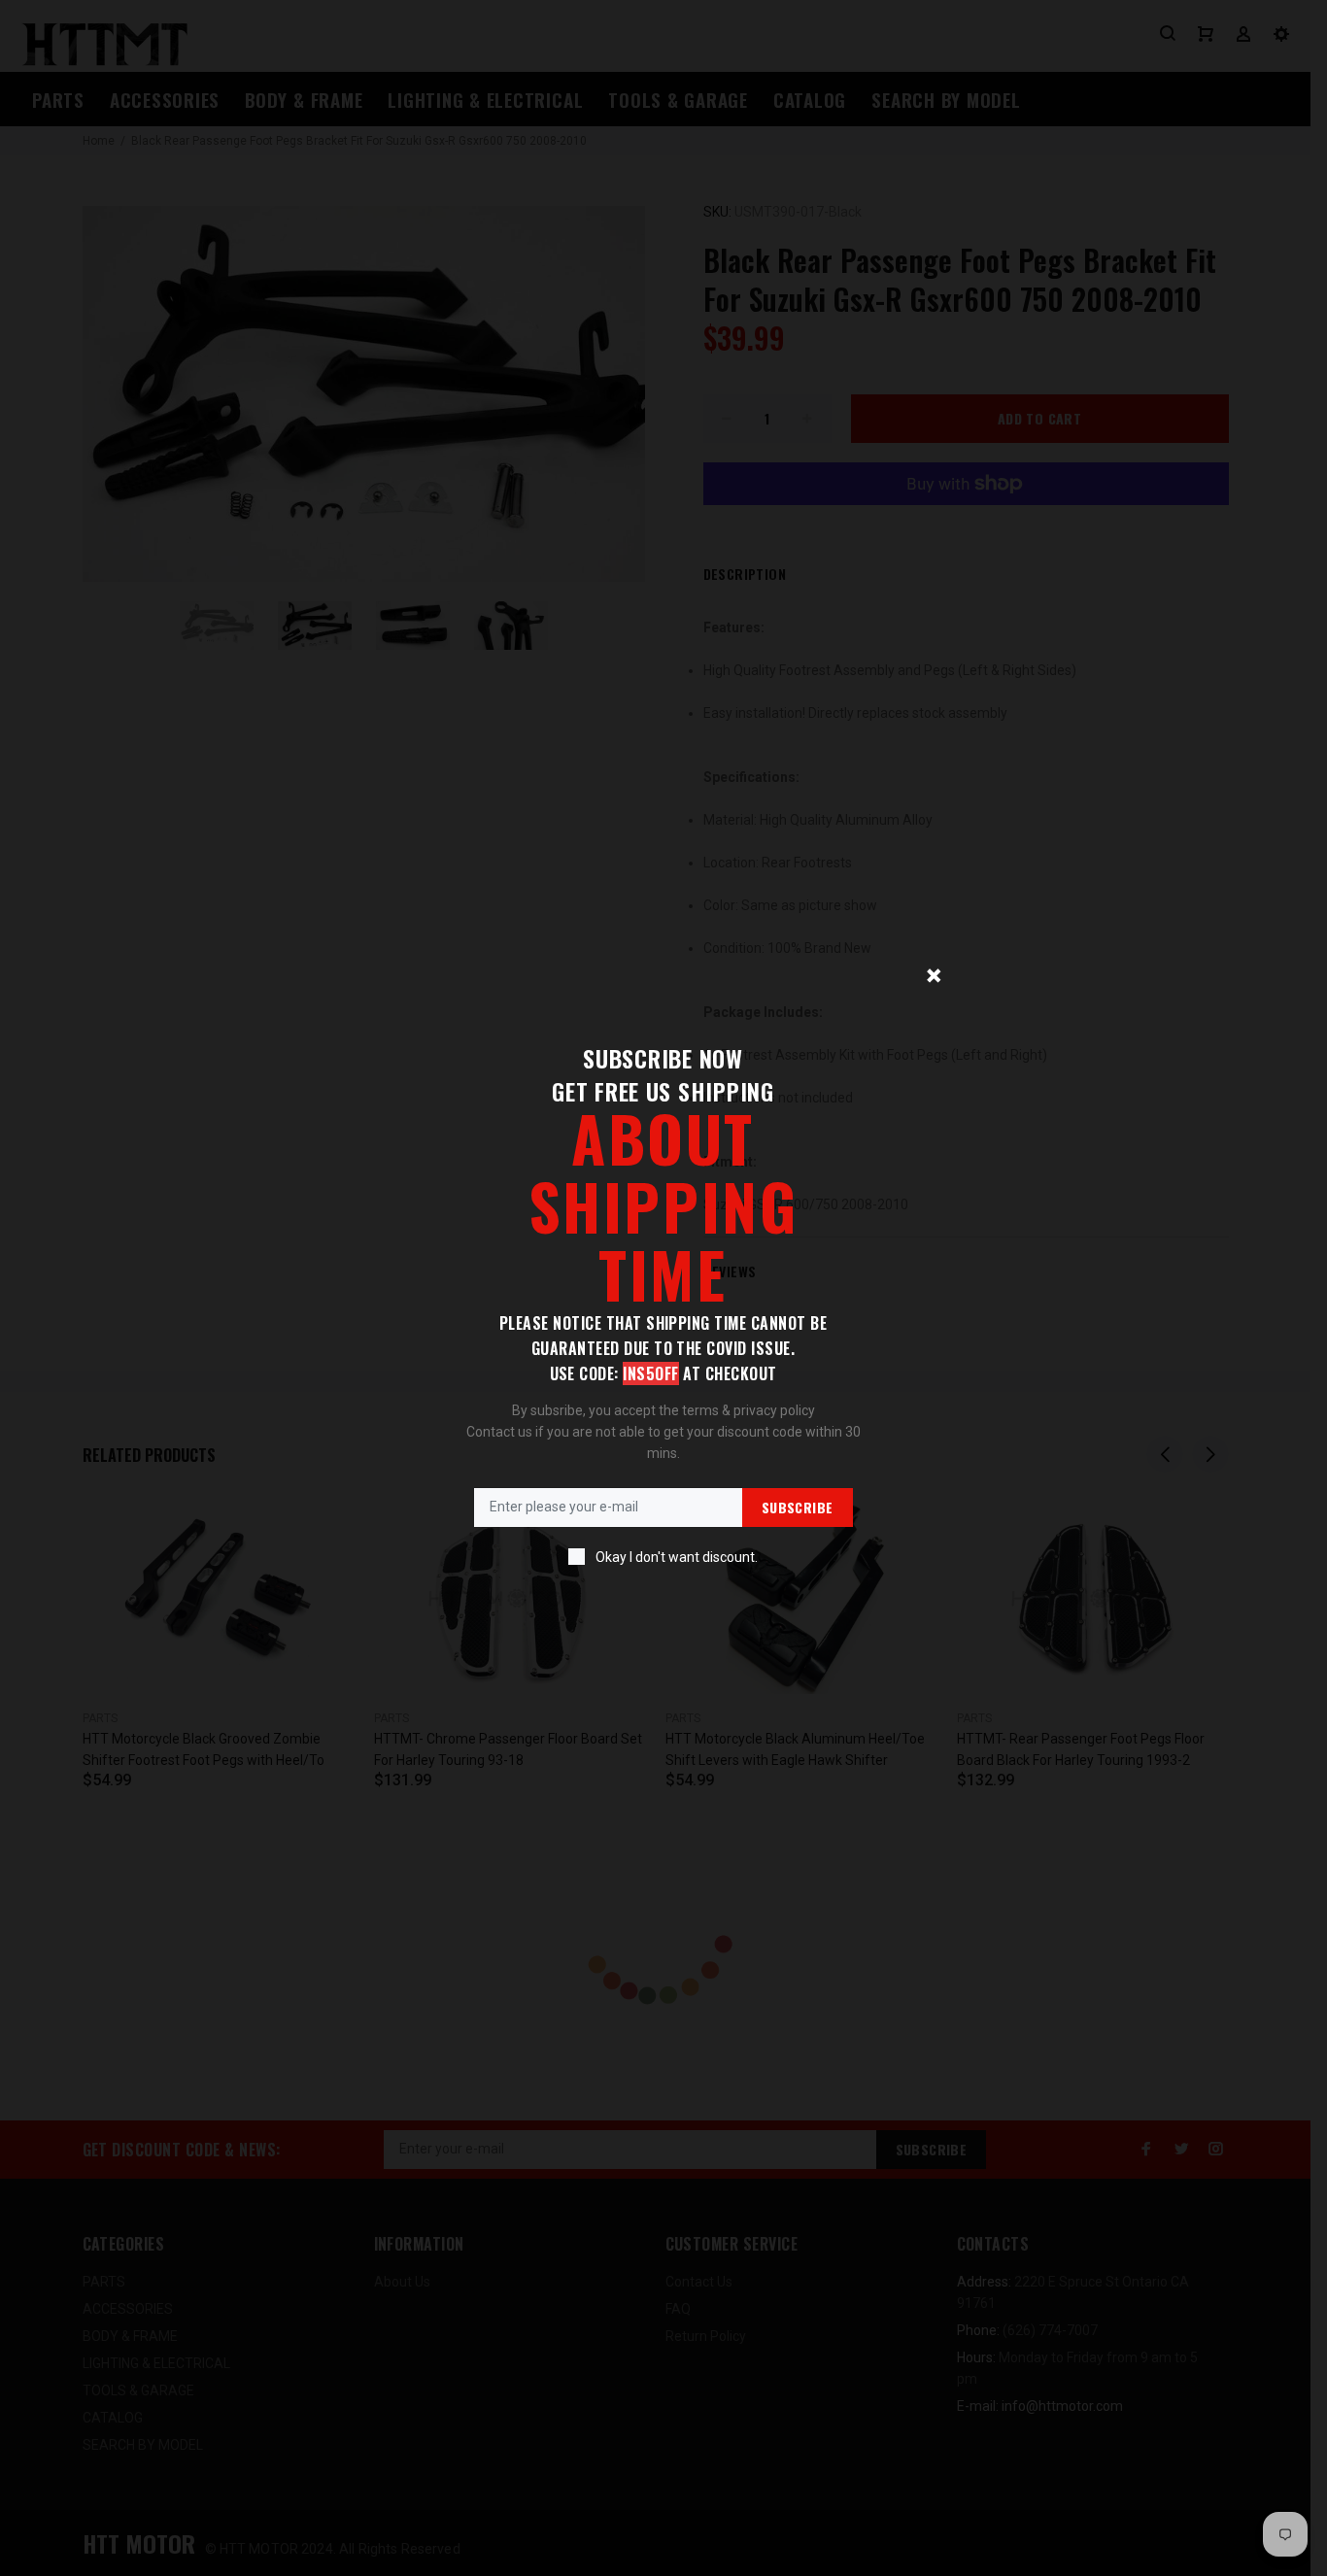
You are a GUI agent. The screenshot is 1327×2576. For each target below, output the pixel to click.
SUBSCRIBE (798, 1507)
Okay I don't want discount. (677, 1557)
